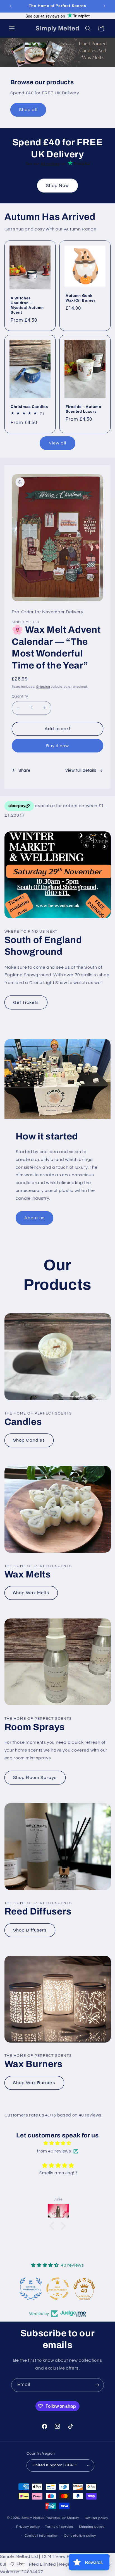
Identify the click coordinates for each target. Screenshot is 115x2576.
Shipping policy (91, 2527)
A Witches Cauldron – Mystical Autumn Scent (27, 305)
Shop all (28, 109)
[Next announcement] (104, 6)
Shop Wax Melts (31, 1593)
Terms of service (59, 2527)
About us (34, 1218)
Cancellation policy (80, 2536)
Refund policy (97, 2518)
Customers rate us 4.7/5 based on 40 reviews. (54, 2115)
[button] (12, 28)
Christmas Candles (29, 407)
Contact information (42, 2536)
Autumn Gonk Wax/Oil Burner (80, 298)
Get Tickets (26, 1002)
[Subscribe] (97, 2385)
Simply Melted (33, 2518)
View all (57, 443)
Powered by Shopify (62, 2518)
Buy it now (58, 746)
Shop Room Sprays (35, 1778)
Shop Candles (29, 1440)
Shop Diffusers (30, 1930)
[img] (58, 2143)
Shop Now (57, 186)
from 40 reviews (54, 2151)
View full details (81, 770)
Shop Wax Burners (34, 2083)
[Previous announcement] (11, 6)
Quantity (20, 696)
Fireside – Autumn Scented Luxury (83, 409)
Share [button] (24, 770)
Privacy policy (28, 2527)
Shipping (43, 687)
